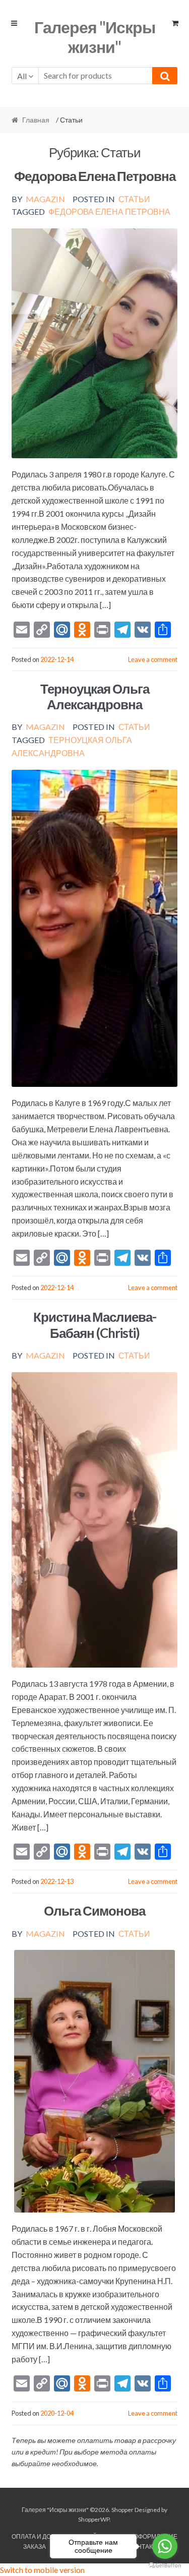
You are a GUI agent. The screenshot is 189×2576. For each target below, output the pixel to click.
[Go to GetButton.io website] (165, 2566)
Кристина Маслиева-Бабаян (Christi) (95, 1325)
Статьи (134, 199)
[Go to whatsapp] (165, 2546)
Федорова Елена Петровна (95, 176)
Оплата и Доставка (43, 2536)
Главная (36, 120)
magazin (45, 199)
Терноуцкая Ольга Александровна (95, 696)
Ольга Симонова (94, 1911)
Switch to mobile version (42, 2570)
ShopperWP (94, 2519)
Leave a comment (153, 659)
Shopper (122, 2510)
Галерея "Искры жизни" (95, 37)
